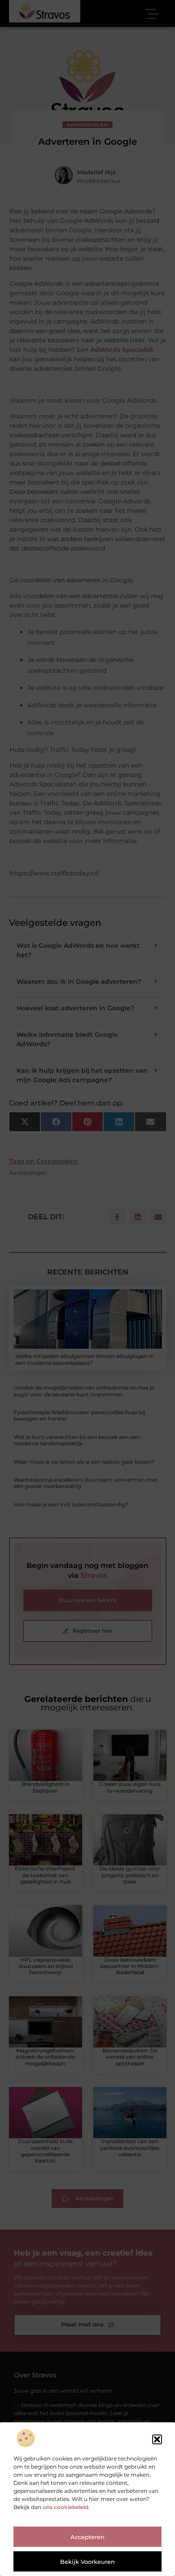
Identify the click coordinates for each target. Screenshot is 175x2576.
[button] (157, 2439)
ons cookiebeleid (66, 2507)
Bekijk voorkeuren (87, 2562)
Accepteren (87, 2537)
